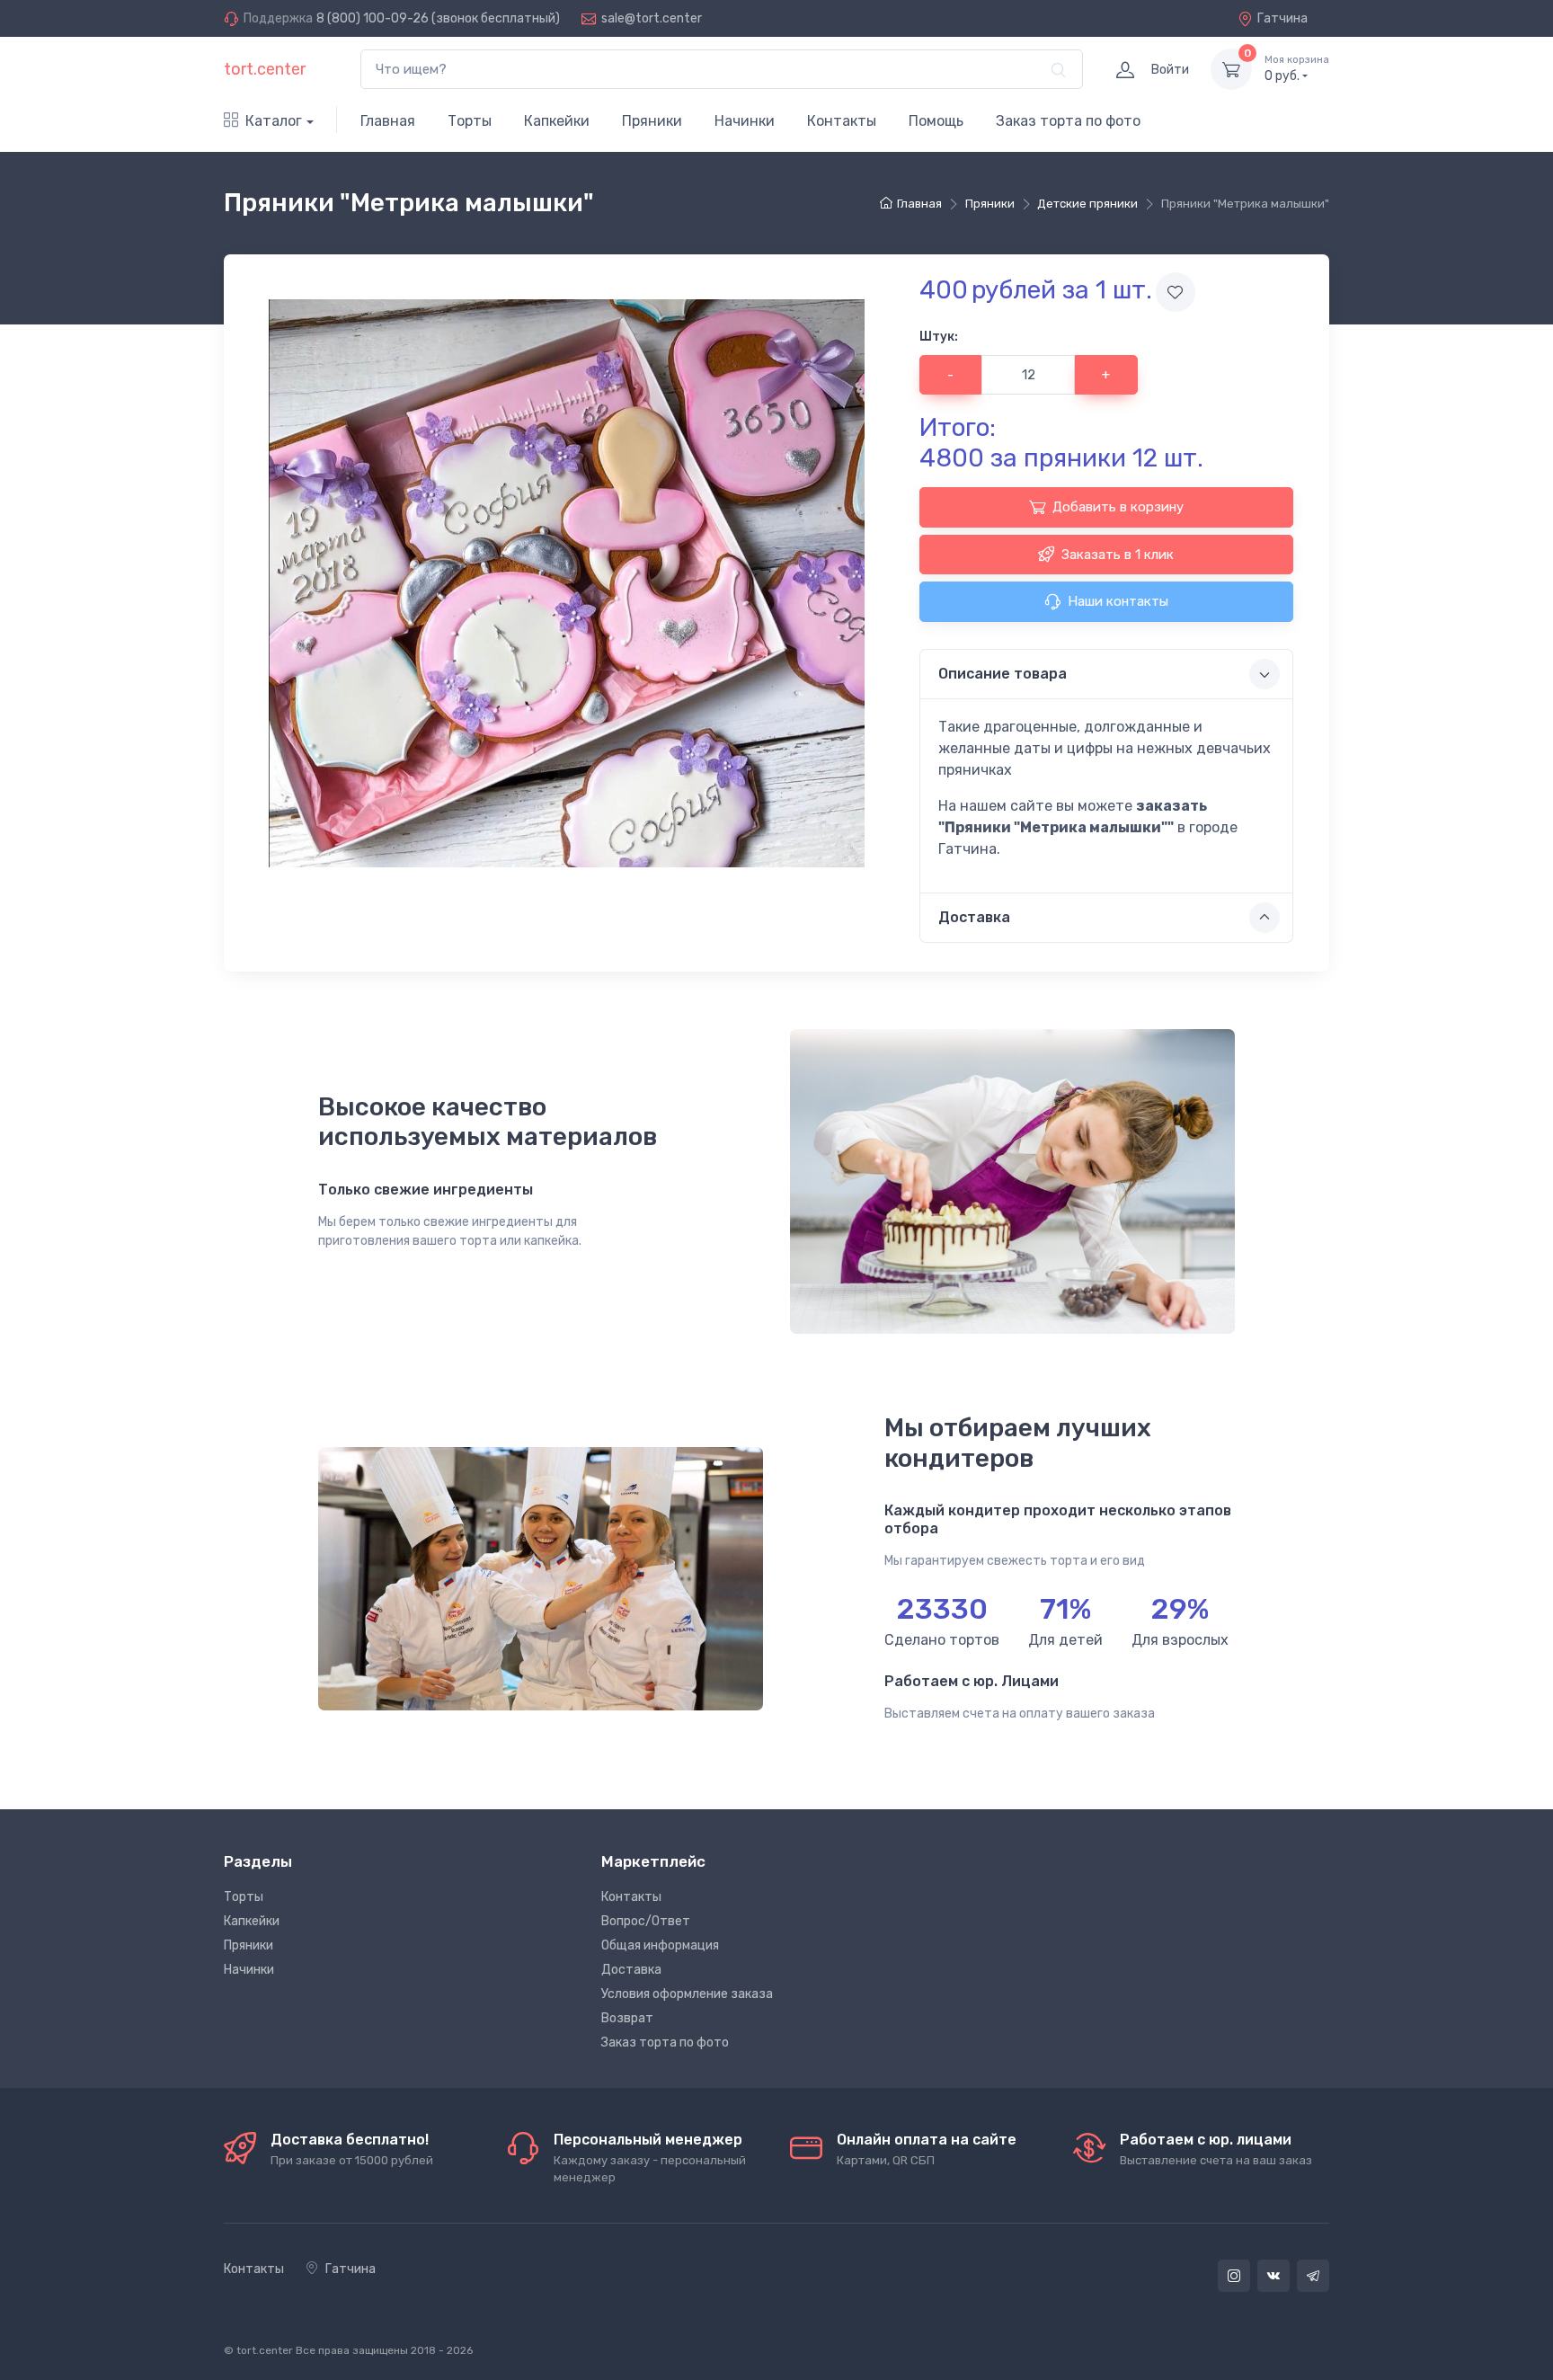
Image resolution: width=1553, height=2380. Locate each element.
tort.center (265, 69)
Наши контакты (1118, 601)
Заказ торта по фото (1068, 121)
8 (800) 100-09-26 (373, 18)
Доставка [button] (974, 917)
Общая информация (660, 1945)
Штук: (939, 337)
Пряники (652, 121)
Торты (470, 121)
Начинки (745, 121)
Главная (388, 121)
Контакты (842, 121)
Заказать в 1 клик (1118, 555)
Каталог (274, 121)
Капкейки (557, 121)
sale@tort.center (652, 18)
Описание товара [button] (1003, 674)
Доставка (631, 1970)
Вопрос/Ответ (646, 1921)
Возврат (627, 2018)
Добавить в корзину (1118, 507)
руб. (1297, 69)
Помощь (936, 121)
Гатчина (1282, 18)
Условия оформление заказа (687, 1994)
